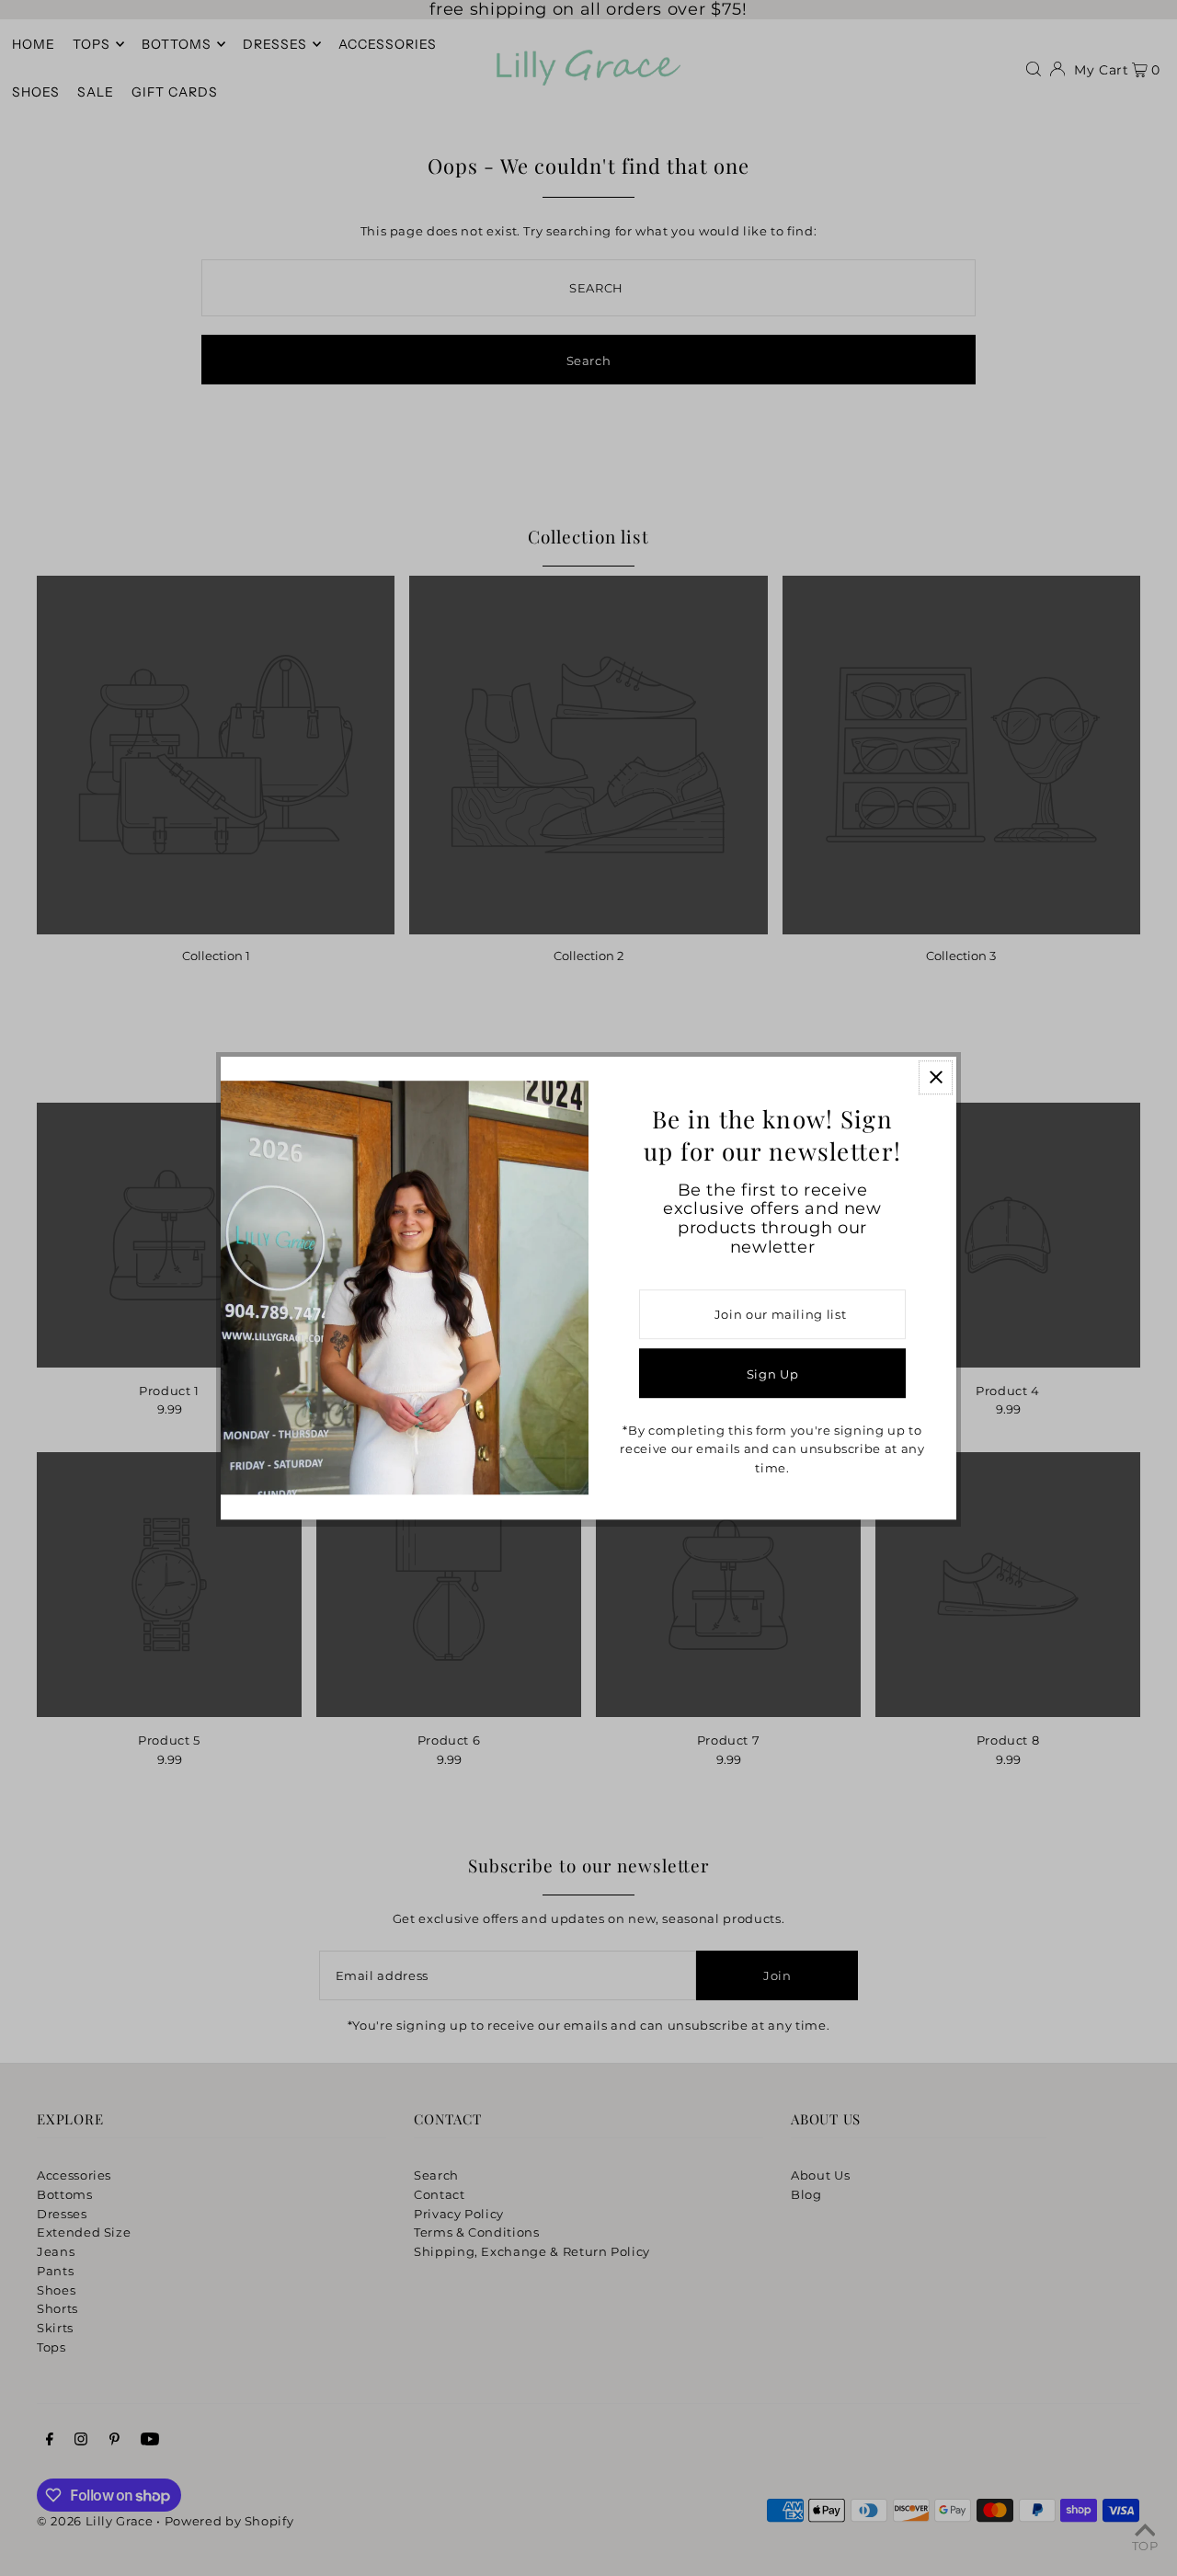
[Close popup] (936, 1077)
